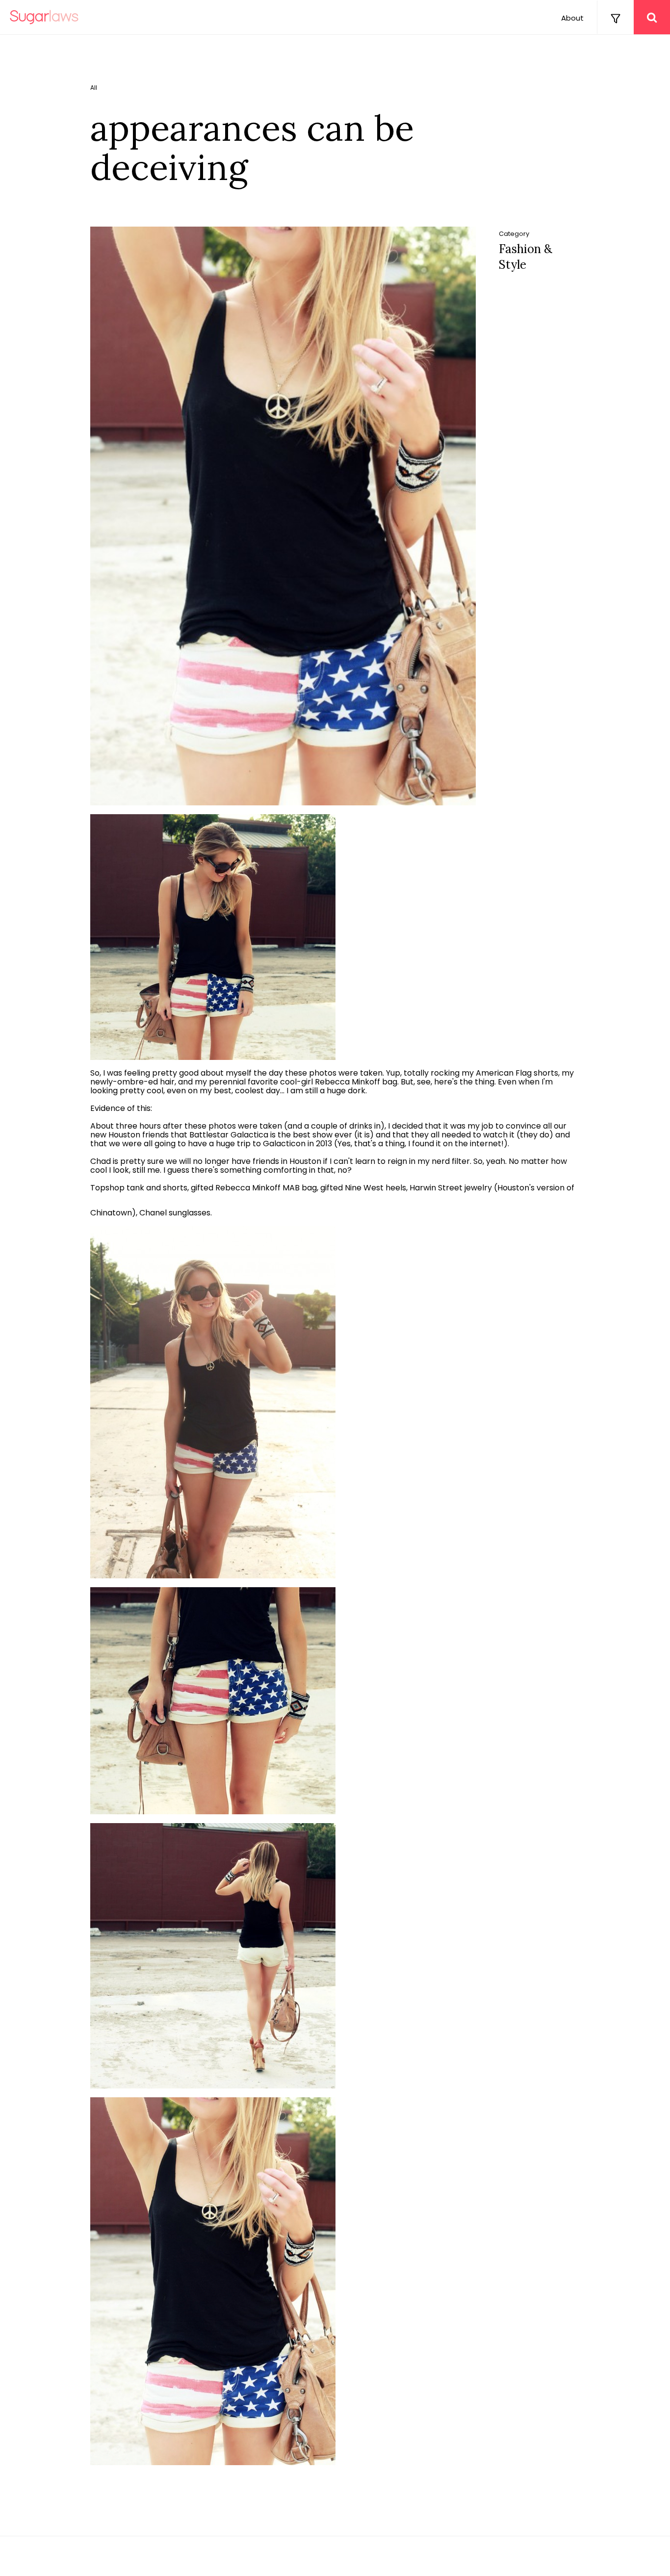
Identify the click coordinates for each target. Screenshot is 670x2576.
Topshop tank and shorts (139, 1188)
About (572, 18)
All (94, 88)
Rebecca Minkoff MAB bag (266, 1188)
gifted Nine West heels (363, 1188)
